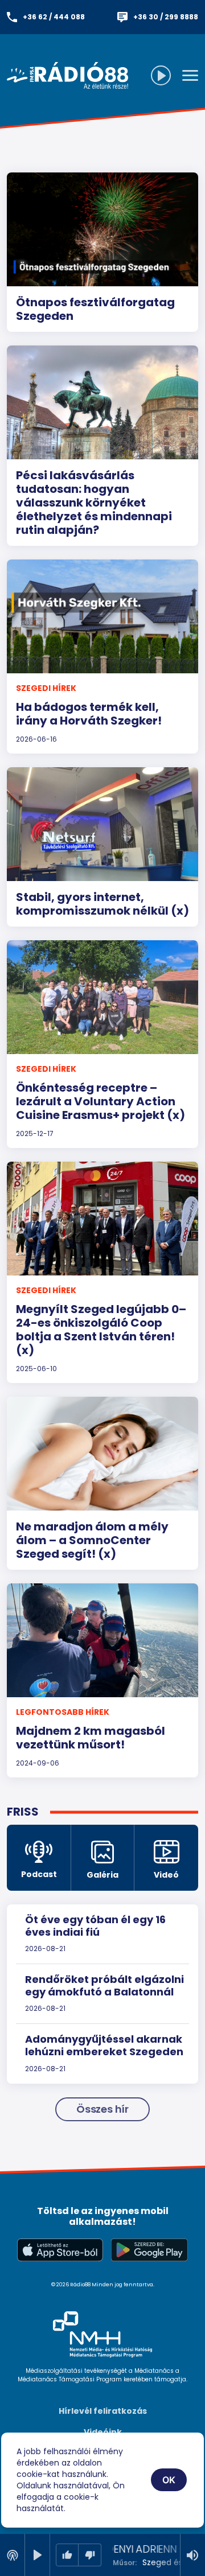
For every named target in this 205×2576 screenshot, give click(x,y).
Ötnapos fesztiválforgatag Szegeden (95, 309)
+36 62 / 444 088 (54, 17)
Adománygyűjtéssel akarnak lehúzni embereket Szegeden (104, 2045)
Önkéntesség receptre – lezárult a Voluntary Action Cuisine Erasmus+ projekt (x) (101, 1101)
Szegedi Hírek (46, 688)
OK (169, 2480)
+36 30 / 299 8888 (166, 17)
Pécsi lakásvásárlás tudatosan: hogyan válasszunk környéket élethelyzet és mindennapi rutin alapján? (94, 503)
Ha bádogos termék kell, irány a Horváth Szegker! (89, 714)
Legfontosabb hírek (63, 1712)
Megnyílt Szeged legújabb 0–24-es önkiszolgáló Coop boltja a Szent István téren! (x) (101, 1330)
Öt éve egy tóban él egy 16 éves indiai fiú (95, 1926)
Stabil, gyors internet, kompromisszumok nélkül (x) (102, 904)
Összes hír (102, 2109)
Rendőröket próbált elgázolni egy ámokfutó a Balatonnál (104, 1986)
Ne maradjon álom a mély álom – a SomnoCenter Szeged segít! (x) (92, 1540)
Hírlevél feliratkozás (103, 2411)
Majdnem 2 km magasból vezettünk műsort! (91, 1738)
